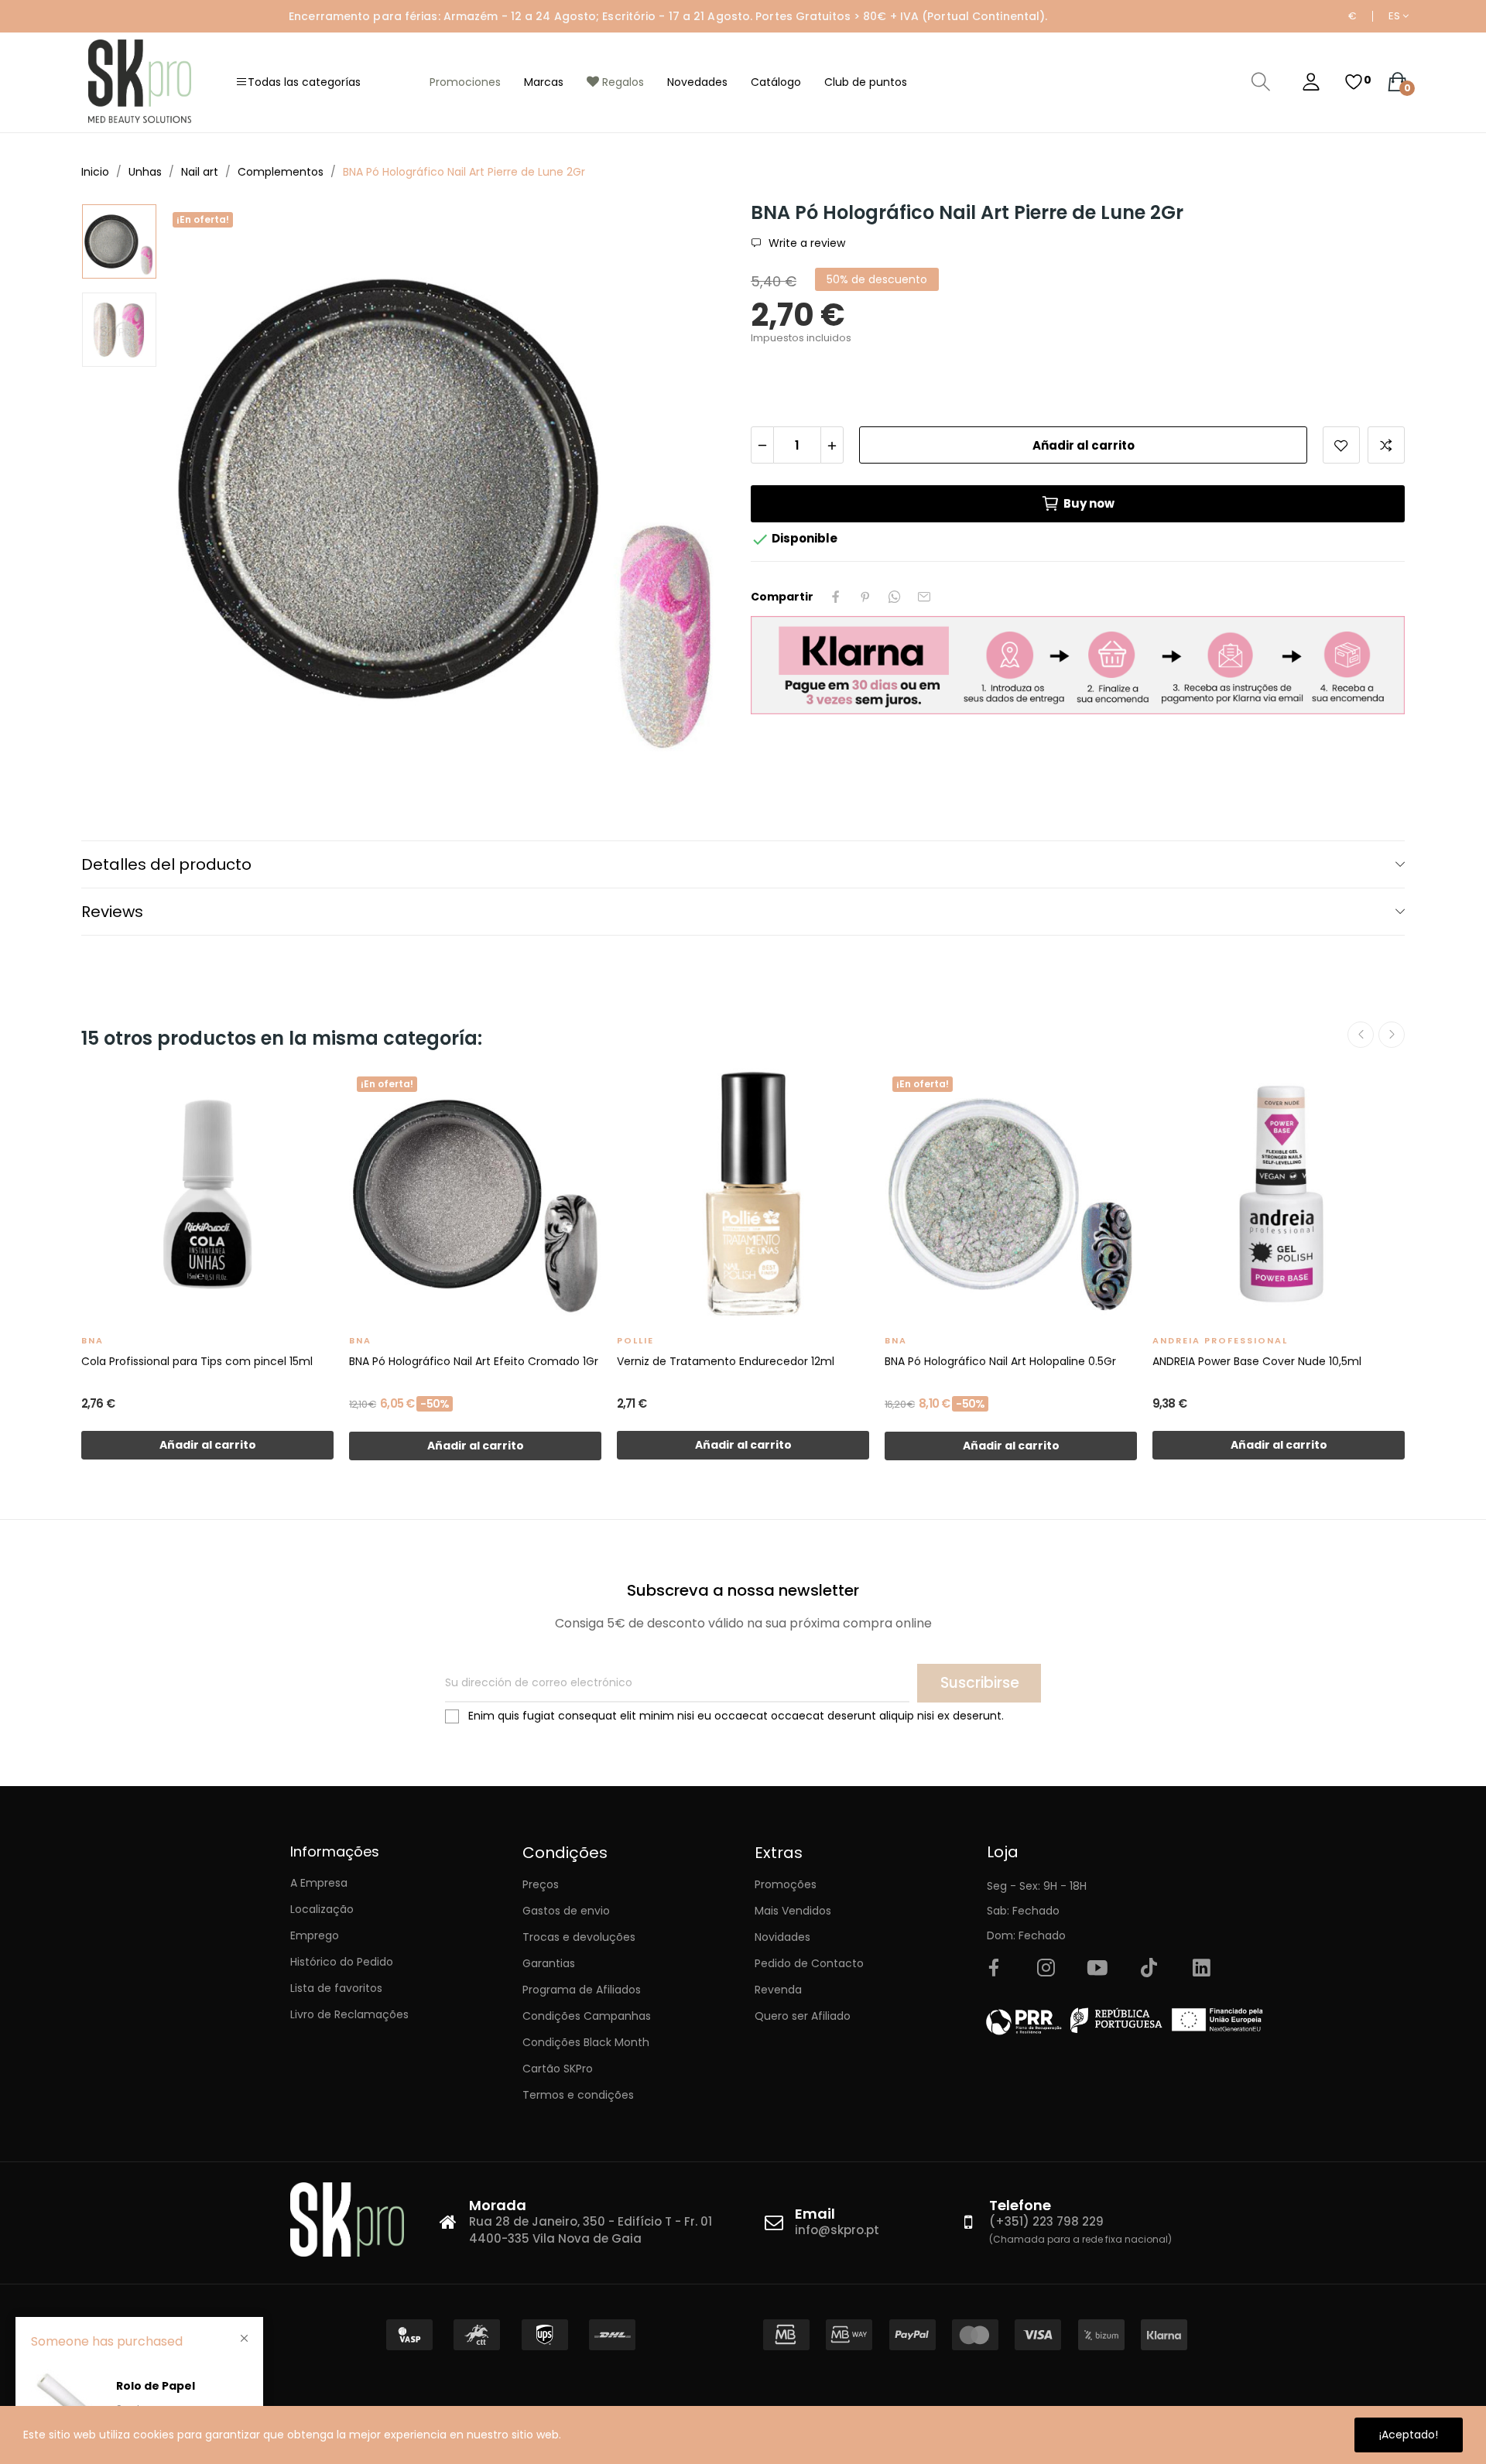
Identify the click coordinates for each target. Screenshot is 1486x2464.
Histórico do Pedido (342, 1962)
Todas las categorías (304, 82)
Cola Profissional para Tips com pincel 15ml (197, 1361)
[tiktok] (1149, 1969)
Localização (322, 1909)
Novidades (782, 1937)
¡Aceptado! (1409, 2435)
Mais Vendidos (793, 1911)
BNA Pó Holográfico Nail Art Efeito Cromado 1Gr (474, 1361)
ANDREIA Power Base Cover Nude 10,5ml (1257, 1361)
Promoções (786, 1884)
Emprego (315, 1935)
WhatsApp (895, 597)
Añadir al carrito (1084, 445)
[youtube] (1097, 1969)
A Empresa (319, 1883)
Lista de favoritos (336, 1988)
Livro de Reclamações (349, 2014)
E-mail (924, 597)
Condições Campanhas (587, 2016)
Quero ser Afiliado (803, 2016)
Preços (541, 1884)
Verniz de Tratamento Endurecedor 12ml (726, 1361)
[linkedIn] (1201, 1969)
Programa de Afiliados (582, 1990)
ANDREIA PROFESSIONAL (1220, 1340)
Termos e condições (578, 2095)
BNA (92, 1340)
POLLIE (635, 1340)
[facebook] (994, 1969)
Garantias (549, 1963)
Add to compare (1386, 445)
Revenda (778, 1990)
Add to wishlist (1341, 445)
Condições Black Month (586, 2042)
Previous (201, 491)
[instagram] (1046, 1969)
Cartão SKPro (558, 2069)
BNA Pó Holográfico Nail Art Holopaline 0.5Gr (1000, 1361)
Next (699, 491)
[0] (1354, 82)
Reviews (112, 912)
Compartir (836, 597)
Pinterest (865, 597)
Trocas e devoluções (579, 1937)
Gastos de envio (566, 1911)
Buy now (1089, 503)
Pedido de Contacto (809, 1963)
